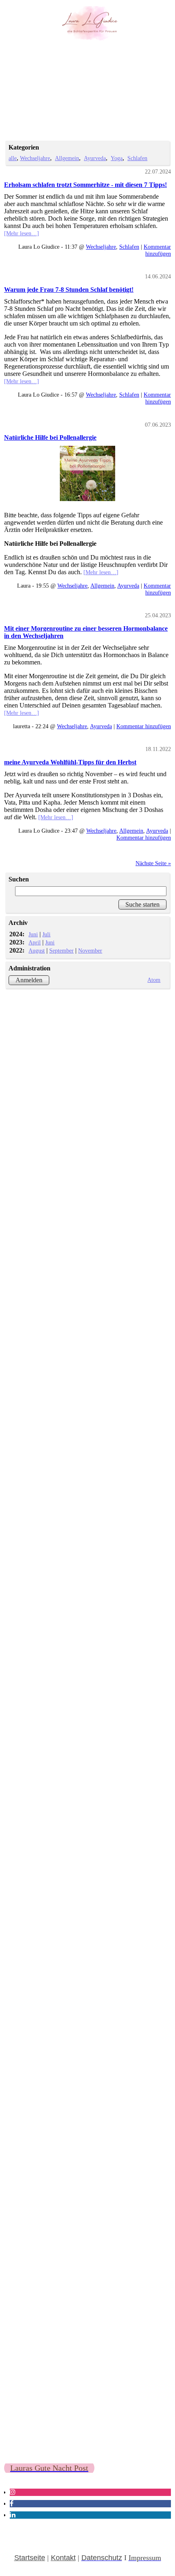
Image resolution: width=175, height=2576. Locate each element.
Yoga (117, 158)
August (37, 951)
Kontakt (63, 2558)
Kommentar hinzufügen (157, 250)
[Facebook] (12, 2503)
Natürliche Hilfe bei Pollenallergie (50, 437)
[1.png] (87, 473)
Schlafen (137, 158)
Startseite (30, 2558)
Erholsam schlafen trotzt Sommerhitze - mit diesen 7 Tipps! (85, 185)
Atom (154, 980)
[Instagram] (13, 2492)
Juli (46, 934)
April (35, 942)
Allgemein (67, 158)
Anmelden (29, 980)
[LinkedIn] (13, 2515)
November (90, 951)
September (61, 951)
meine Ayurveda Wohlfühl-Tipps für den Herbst (70, 762)
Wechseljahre (35, 158)
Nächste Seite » (153, 863)
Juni (33, 934)
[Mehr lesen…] (22, 233)
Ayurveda (95, 158)
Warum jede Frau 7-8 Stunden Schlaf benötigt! (69, 290)
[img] (87, 23)
